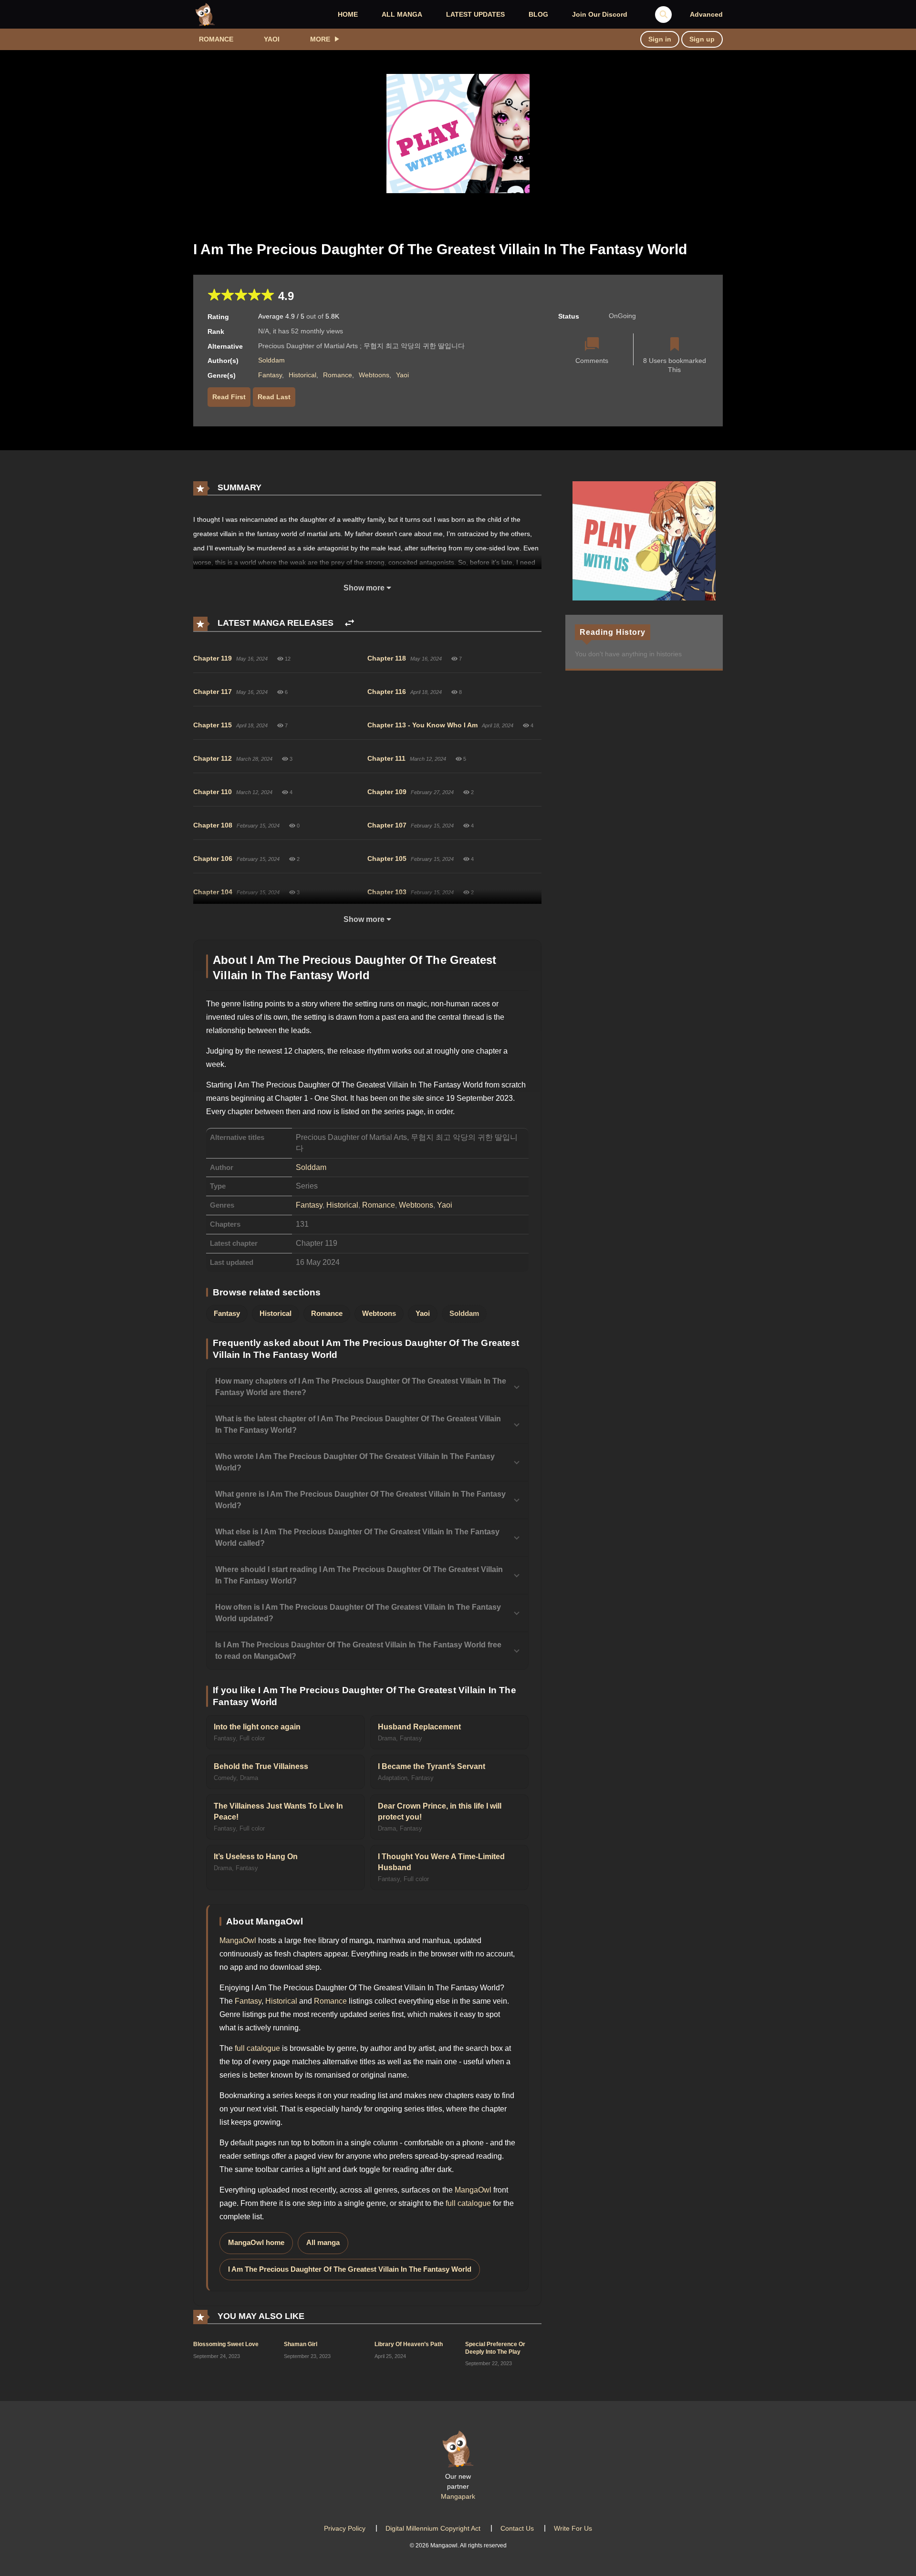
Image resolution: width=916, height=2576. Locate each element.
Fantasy (270, 375)
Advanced (706, 14)
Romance (216, 39)
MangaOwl (238, 1940)
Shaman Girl (301, 2344)
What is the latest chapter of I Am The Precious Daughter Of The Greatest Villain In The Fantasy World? (358, 1424)
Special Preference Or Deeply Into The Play (495, 2348)
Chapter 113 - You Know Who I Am (422, 725)
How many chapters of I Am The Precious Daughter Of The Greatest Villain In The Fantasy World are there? (361, 1387)
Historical (302, 375)
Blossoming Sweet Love (226, 2344)
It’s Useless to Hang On (256, 1857)
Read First (229, 397)
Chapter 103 (387, 892)
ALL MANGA (402, 14)
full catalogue (257, 2048)
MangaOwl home (256, 2243)
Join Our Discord (600, 14)
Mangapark (458, 2496)
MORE (320, 39)
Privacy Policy (345, 2528)
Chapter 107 (387, 825)
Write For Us (573, 2528)
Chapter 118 (387, 658)
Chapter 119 (213, 658)
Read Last (274, 397)
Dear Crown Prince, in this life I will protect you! (440, 1811)
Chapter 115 (213, 725)
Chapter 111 (386, 758)
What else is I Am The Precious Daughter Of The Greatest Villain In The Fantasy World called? (357, 1537)
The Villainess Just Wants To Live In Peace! (278, 1811)
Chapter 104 (213, 892)
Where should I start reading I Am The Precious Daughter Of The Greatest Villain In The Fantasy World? (359, 1575)
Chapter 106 (213, 859)
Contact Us (517, 2528)
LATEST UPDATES (475, 14)
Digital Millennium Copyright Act (433, 2528)
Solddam (271, 360)
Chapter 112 (213, 758)
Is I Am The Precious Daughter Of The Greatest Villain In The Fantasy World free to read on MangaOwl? (358, 1650)
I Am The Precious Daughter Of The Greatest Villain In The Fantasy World (350, 2269)
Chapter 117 (213, 692)
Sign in (660, 39)
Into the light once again (257, 1727)
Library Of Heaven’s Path (409, 2344)
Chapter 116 (387, 692)
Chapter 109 (387, 792)
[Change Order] (349, 623)
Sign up (702, 39)
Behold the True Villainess (261, 1766)
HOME (348, 14)
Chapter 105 (387, 859)
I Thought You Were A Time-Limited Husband (441, 1862)
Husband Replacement (419, 1727)
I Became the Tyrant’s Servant (432, 1766)
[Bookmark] (675, 345)
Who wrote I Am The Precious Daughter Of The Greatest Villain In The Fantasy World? (355, 1462)
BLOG (538, 14)
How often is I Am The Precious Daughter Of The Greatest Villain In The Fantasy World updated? (358, 1613)
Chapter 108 (213, 825)
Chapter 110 (213, 792)
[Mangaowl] (205, 14)
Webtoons (374, 375)
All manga (323, 2243)
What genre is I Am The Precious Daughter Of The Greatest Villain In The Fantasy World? (360, 1500)
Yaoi (272, 39)
